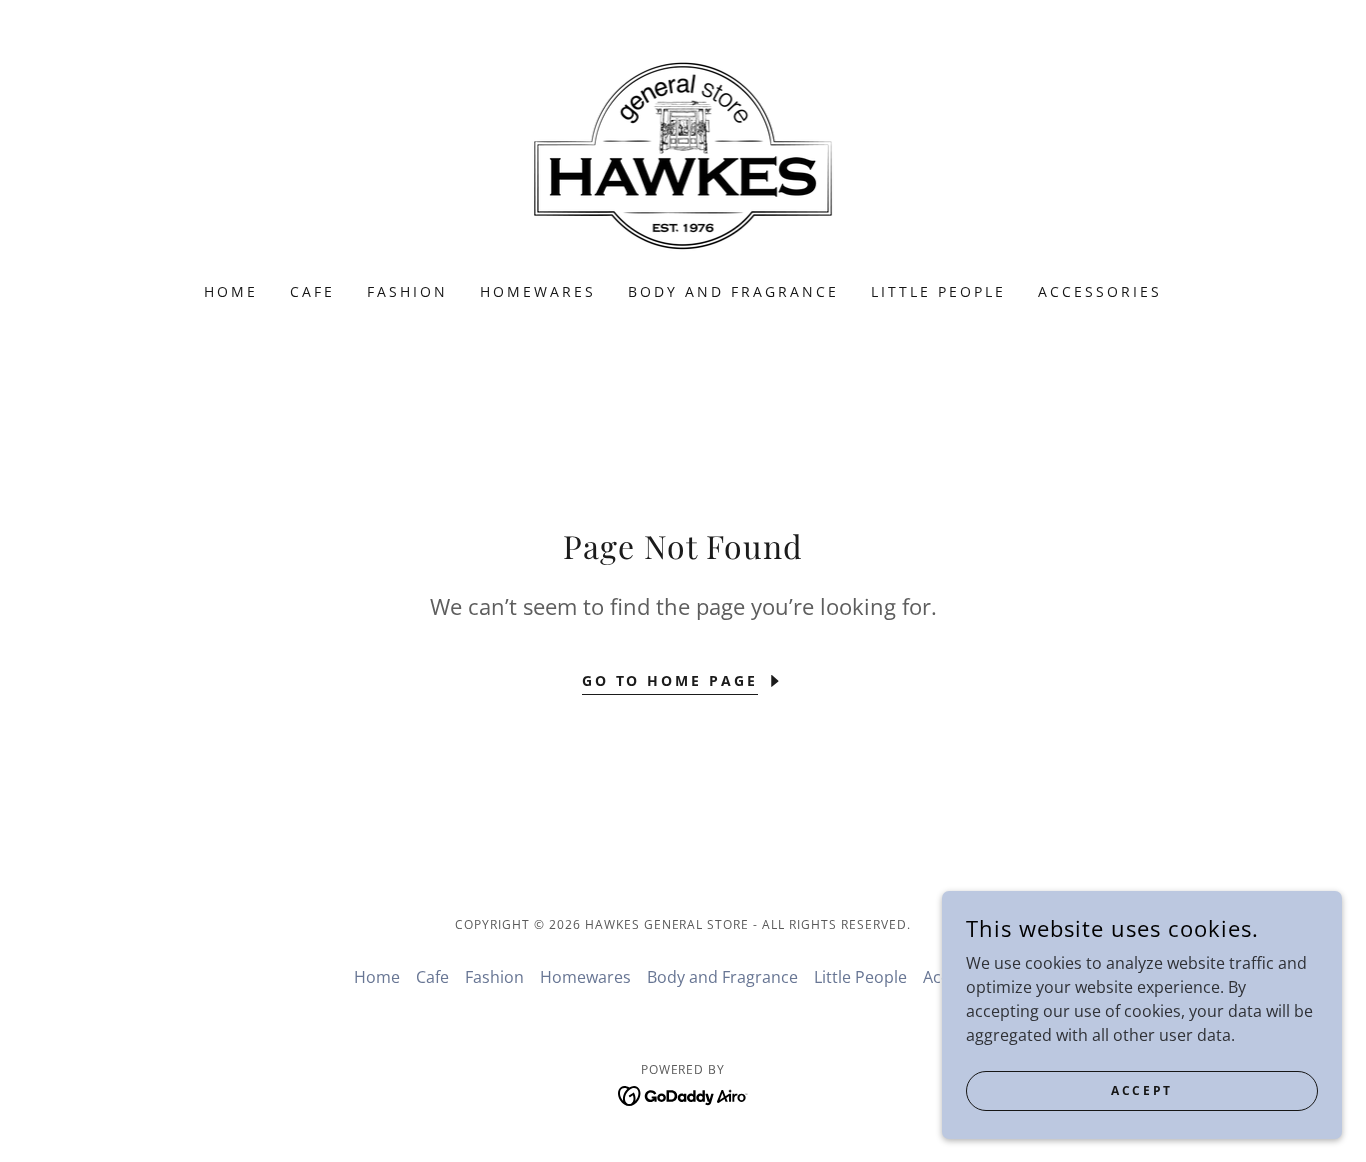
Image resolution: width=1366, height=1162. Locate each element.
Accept (1141, 1090)
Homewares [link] (538, 291)
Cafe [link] (312, 291)
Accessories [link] (1100, 291)
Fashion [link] (407, 291)
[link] (683, 154)
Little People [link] (938, 291)
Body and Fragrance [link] (733, 291)
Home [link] (231, 291)
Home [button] (377, 977)
